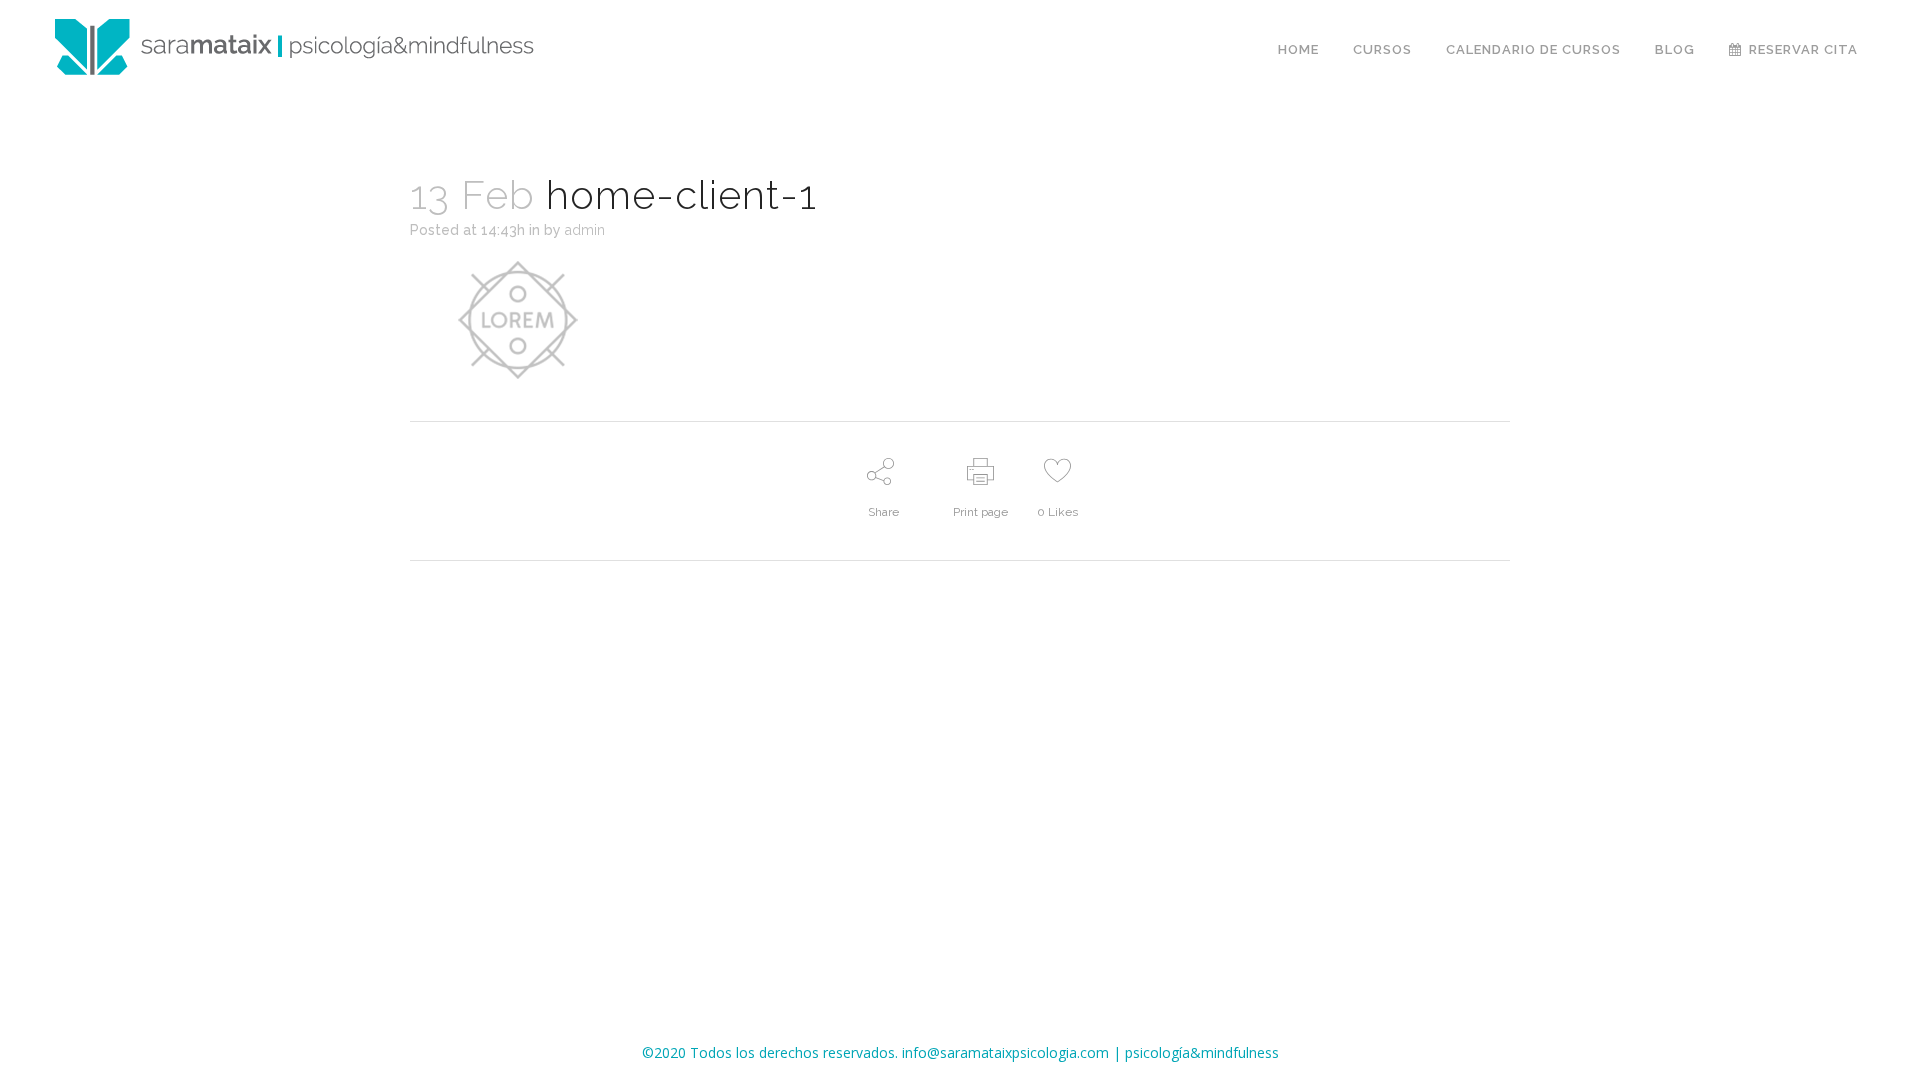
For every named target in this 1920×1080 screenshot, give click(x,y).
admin (585, 230)
